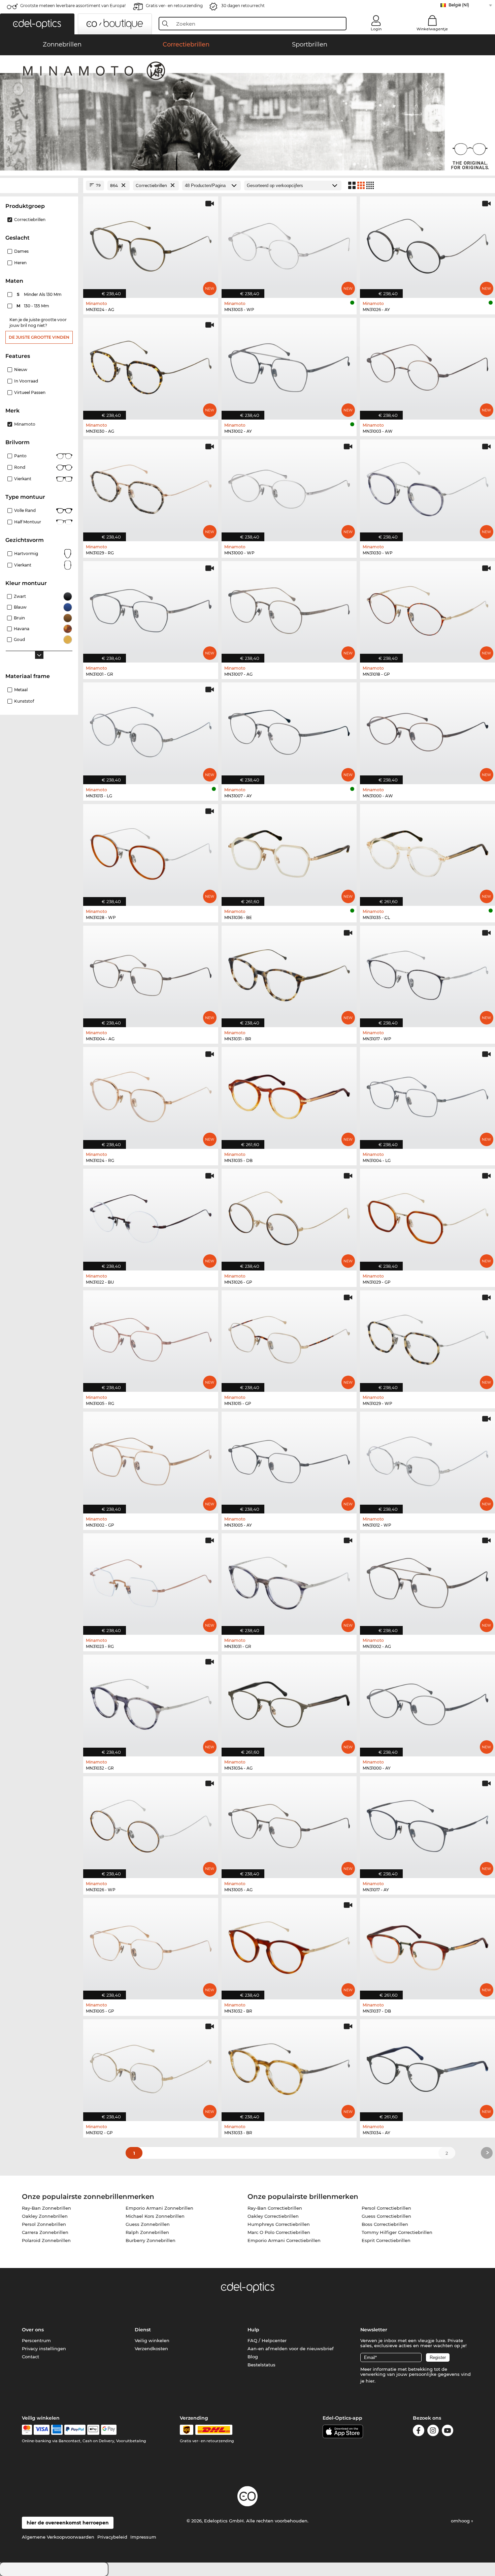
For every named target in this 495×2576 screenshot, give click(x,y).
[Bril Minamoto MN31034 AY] (427, 2067)
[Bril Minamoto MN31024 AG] (151, 244)
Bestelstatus (261, 2365)
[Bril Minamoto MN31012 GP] (151, 2067)
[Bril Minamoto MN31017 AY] (427, 1824)
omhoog (461, 2521)
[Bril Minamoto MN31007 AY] (289, 730)
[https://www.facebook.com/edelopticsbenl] (419, 2432)
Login (376, 29)
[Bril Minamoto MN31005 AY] (289, 1459)
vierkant (23, 565)
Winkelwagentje (432, 29)
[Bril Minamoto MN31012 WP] (427, 1459)
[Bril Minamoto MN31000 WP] (289, 487)
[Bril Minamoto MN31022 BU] (151, 1216)
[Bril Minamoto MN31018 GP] (427, 608)
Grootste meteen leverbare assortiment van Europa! (73, 6)
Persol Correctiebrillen (386, 2208)
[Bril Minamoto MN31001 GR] (151, 608)
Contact (30, 2357)
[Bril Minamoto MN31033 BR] (289, 2067)
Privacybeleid (112, 2537)
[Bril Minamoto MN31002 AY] (289, 365)
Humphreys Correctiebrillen (279, 2224)
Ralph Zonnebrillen (147, 2232)
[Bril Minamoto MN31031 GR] (289, 1581)
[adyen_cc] (27, 2430)
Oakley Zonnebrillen (45, 2216)
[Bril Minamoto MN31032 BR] (289, 1945)
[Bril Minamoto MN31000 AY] (427, 1702)
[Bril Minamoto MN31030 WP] (427, 487)
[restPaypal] (75, 2430)
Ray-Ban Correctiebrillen (275, 2208)
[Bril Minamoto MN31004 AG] (151, 973)
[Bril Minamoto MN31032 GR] (151, 1702)
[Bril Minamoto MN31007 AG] (289, 608)
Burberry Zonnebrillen (151, 2240)
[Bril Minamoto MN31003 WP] (289, 244)
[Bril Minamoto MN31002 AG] (427, 1581)
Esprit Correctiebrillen (386, 2240)
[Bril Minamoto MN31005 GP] (151, 1945)
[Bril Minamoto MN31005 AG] (289, 1824)
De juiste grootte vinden (39, 337)
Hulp (253, 2330)
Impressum (143, 2537)
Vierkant (23, 479)
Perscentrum (36, 2340)
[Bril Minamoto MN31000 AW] (427, 730)
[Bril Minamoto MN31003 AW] (427, 365)
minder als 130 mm (40, 294)
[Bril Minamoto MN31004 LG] (427, 1094)
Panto (20, 456)
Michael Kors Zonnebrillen (155, 2216)
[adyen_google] (109, 2430)
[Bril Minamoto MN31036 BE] (289, 851)
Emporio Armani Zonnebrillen (159, 2208)
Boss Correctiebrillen (385, 2224)
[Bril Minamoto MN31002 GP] (151, 1459)
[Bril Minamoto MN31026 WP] (151, 1824)
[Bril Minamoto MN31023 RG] (151, 1581)
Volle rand (25, 510)
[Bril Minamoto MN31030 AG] (151, 365)
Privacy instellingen (44, 2349)
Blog (253, 2357)
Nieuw (21, 370)
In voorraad (26, 381)
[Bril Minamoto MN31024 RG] (151, 1094)
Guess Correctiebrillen (386, 2216)
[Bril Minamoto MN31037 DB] (427, 1945)
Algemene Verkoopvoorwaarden (58, 2537)
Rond (20, 467)
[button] (37, 24)
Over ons (33, 2330)
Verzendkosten (151, 2349)
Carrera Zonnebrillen (45, 2232)
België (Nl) (459, 5)
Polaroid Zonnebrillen (46, 2240)
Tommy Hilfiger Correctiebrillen (397, 2232)
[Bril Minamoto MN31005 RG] (151, 1338)
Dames (21, 251)
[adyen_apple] (93, 2430)
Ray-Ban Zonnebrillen (46, 2208)
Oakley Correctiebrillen (273, 2216)
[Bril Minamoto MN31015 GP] (289, 1338)
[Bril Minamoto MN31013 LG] (151, 730)
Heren (20, 263)
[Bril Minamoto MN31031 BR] (289, 973)
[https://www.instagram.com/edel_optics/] (433, 2432)
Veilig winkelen (152, 2340)
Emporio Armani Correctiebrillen (284, 2240)
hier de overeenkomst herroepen (68, 2523)
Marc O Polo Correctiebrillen (279, 2232)
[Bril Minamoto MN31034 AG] (289, 1702)
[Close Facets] (39, 186)
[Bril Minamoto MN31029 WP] (427, 1338)
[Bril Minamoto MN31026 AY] (427, 244)
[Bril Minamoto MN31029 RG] (151, 487)
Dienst (143, 2330)
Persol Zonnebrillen (44, 2224)
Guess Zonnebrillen (148, 2224)
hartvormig (26, 554)
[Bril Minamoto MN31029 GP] (427, 1216)
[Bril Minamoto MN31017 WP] (427, 973)
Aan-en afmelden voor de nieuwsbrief (291, 2349)
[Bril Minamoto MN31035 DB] (289, 1094)
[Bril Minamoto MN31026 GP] (289, 1216)
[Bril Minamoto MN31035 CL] (427, 851)
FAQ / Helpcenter (267, 2340)
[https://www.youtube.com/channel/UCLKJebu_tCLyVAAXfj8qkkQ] (448, 2432)
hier (370, 2381)
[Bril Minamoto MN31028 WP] (151, 851)
